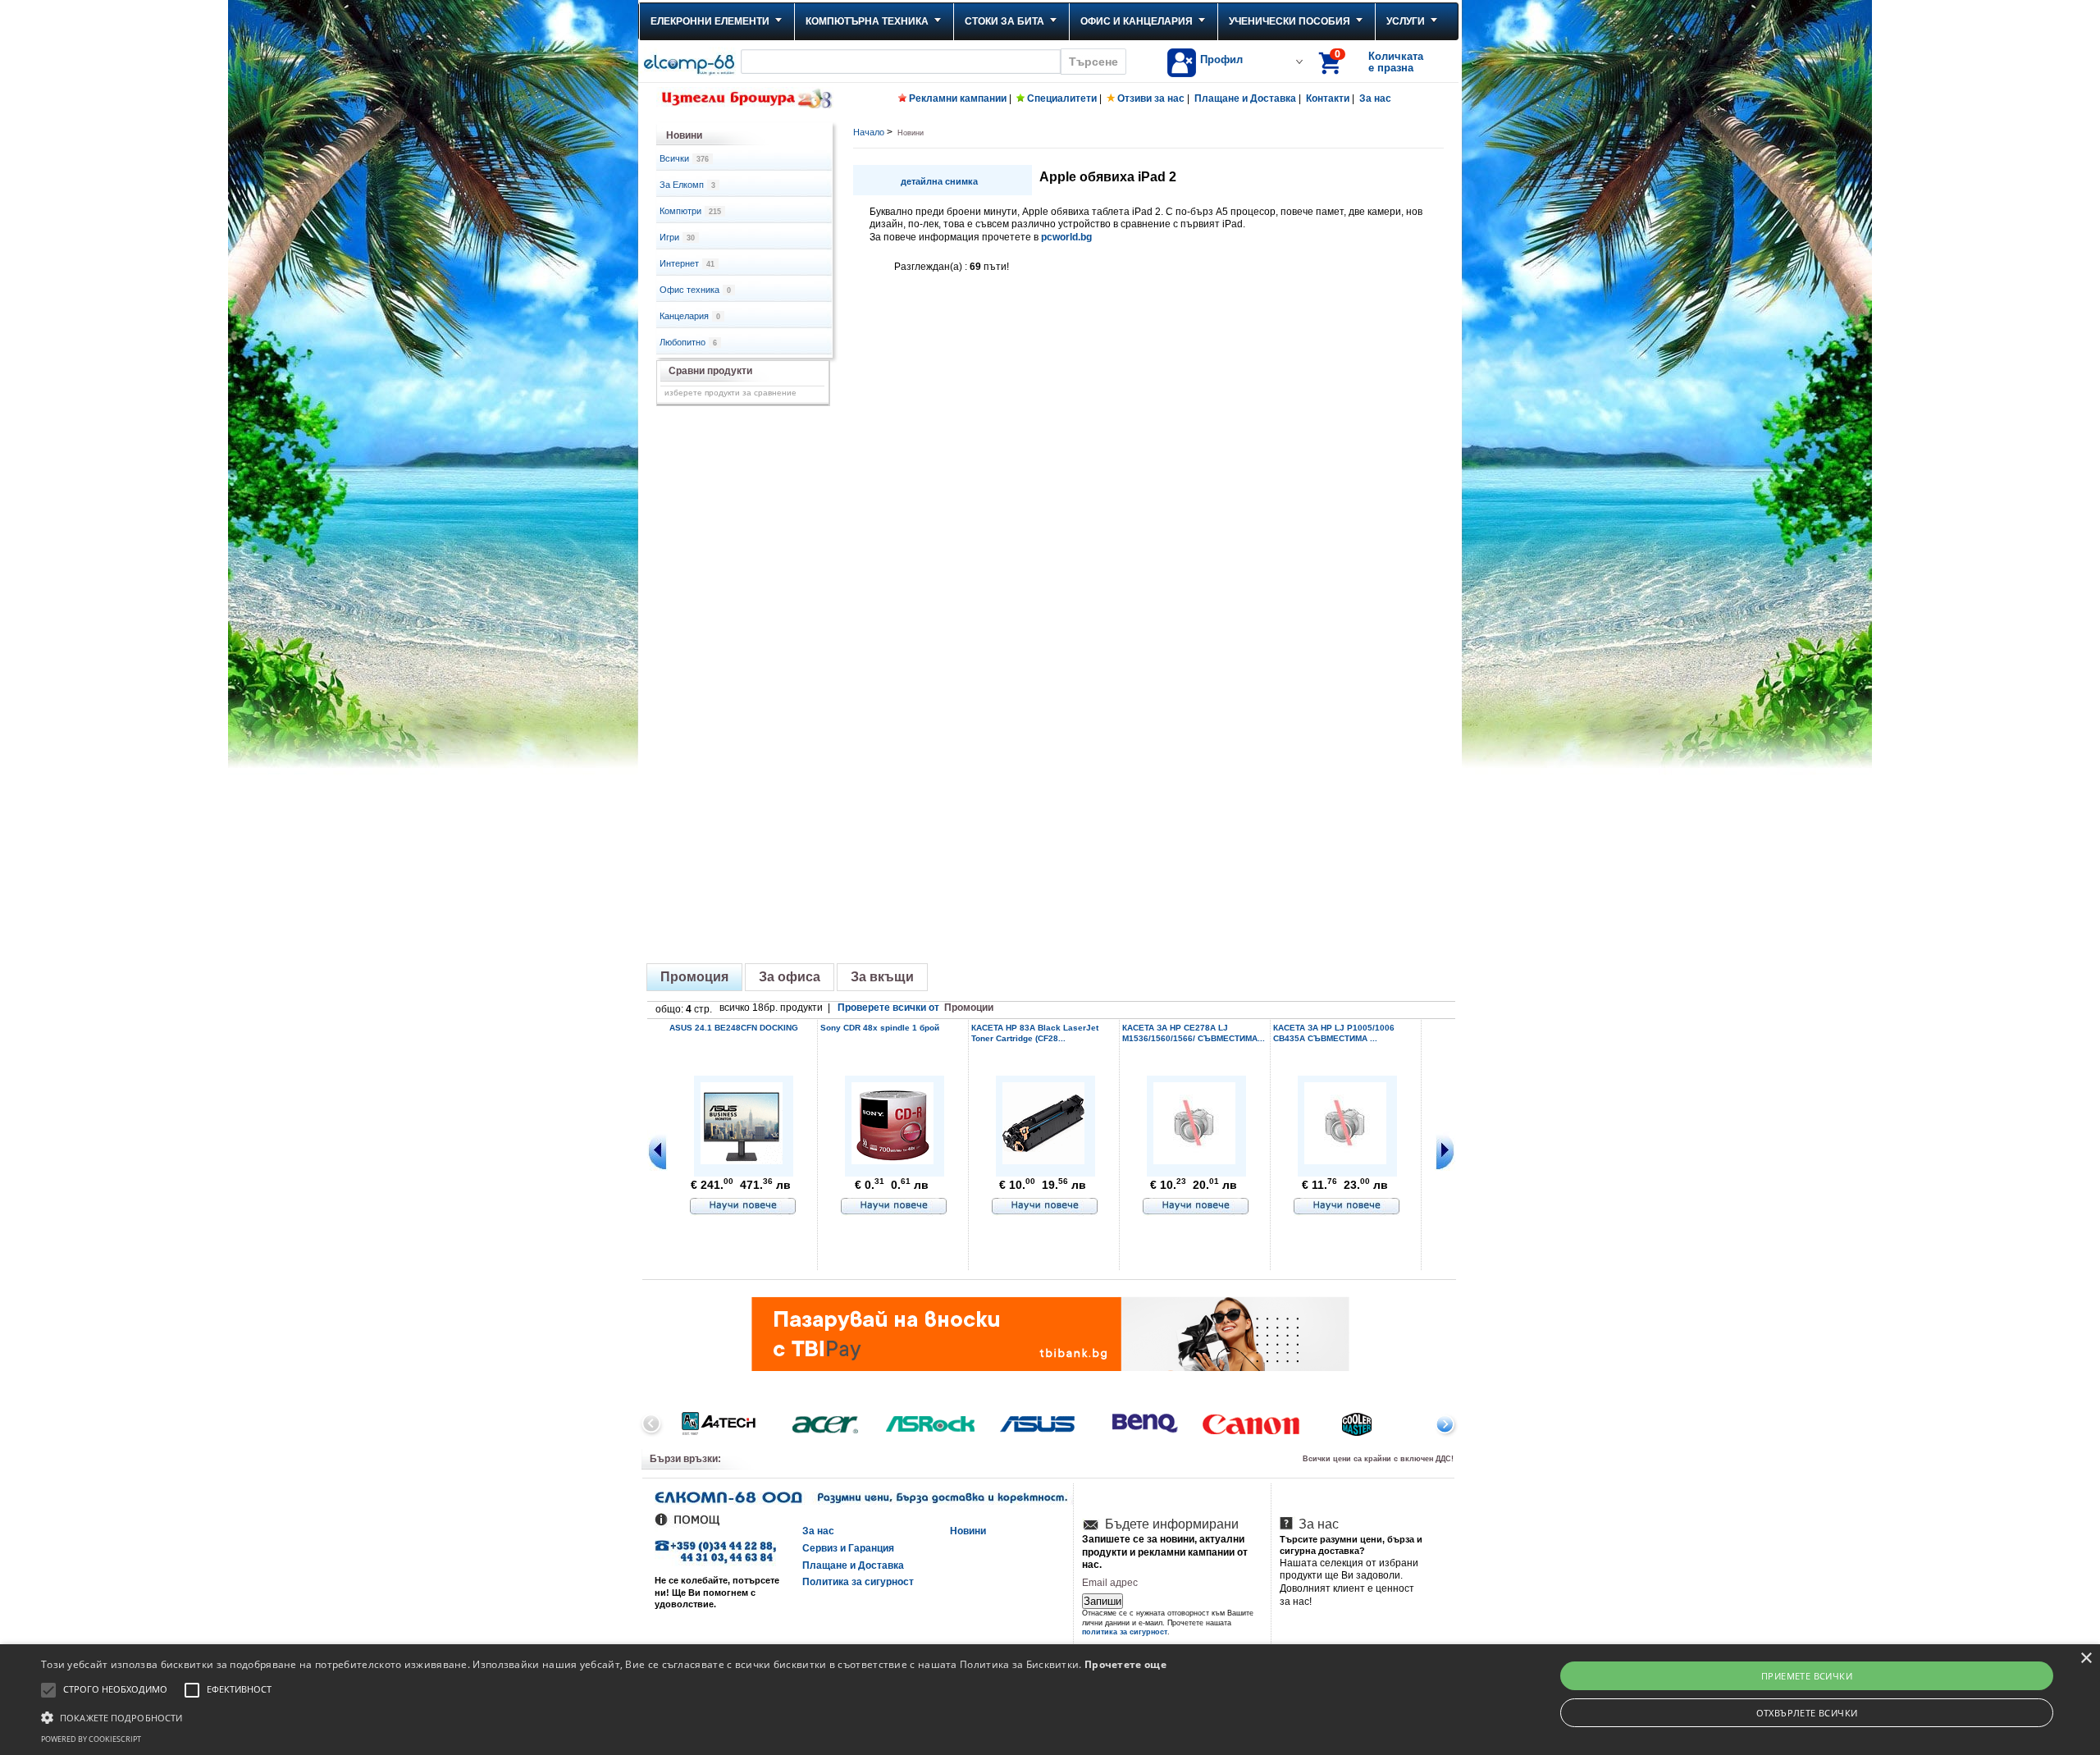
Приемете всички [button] (1807, 1676)
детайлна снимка (939, 181)
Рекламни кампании (958, 98)
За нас (1375, 98)
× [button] (2086, 1659)
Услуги (1406, 21)
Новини (968, 1531)
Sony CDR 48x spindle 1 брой (880, 1028)
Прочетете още (1125, 1664)
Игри (677, 237)
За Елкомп (687, 185)
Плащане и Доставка (1245, 98)
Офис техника (695, 290)
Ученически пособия (1290, 21)
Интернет (687, 263)
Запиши (1102, 1601)
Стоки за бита (1004, 21)
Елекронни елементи (710, 21)
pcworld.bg (1066, 237)
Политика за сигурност (858, 1582)
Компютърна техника (867, 21)
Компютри (690, 211)
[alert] (1050, 1700)
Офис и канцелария (1137, 21)
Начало (869, 132)
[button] (604, 1716)
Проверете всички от (915, 1008)
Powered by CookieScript (91, 1739)
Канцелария (690, 316)
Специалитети (1062, 98)
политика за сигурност (1125, 1632)
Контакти (1328, 98)
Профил (1221, 59)
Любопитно (688, 342)
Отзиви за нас (1151, 98)
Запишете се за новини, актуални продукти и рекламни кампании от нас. (1165, 1552)
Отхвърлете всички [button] (1807, 1713)
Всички (684, 158)
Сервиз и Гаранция (848, 1548)
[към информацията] (743, 1207)
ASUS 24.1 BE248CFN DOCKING (734, 1028)
